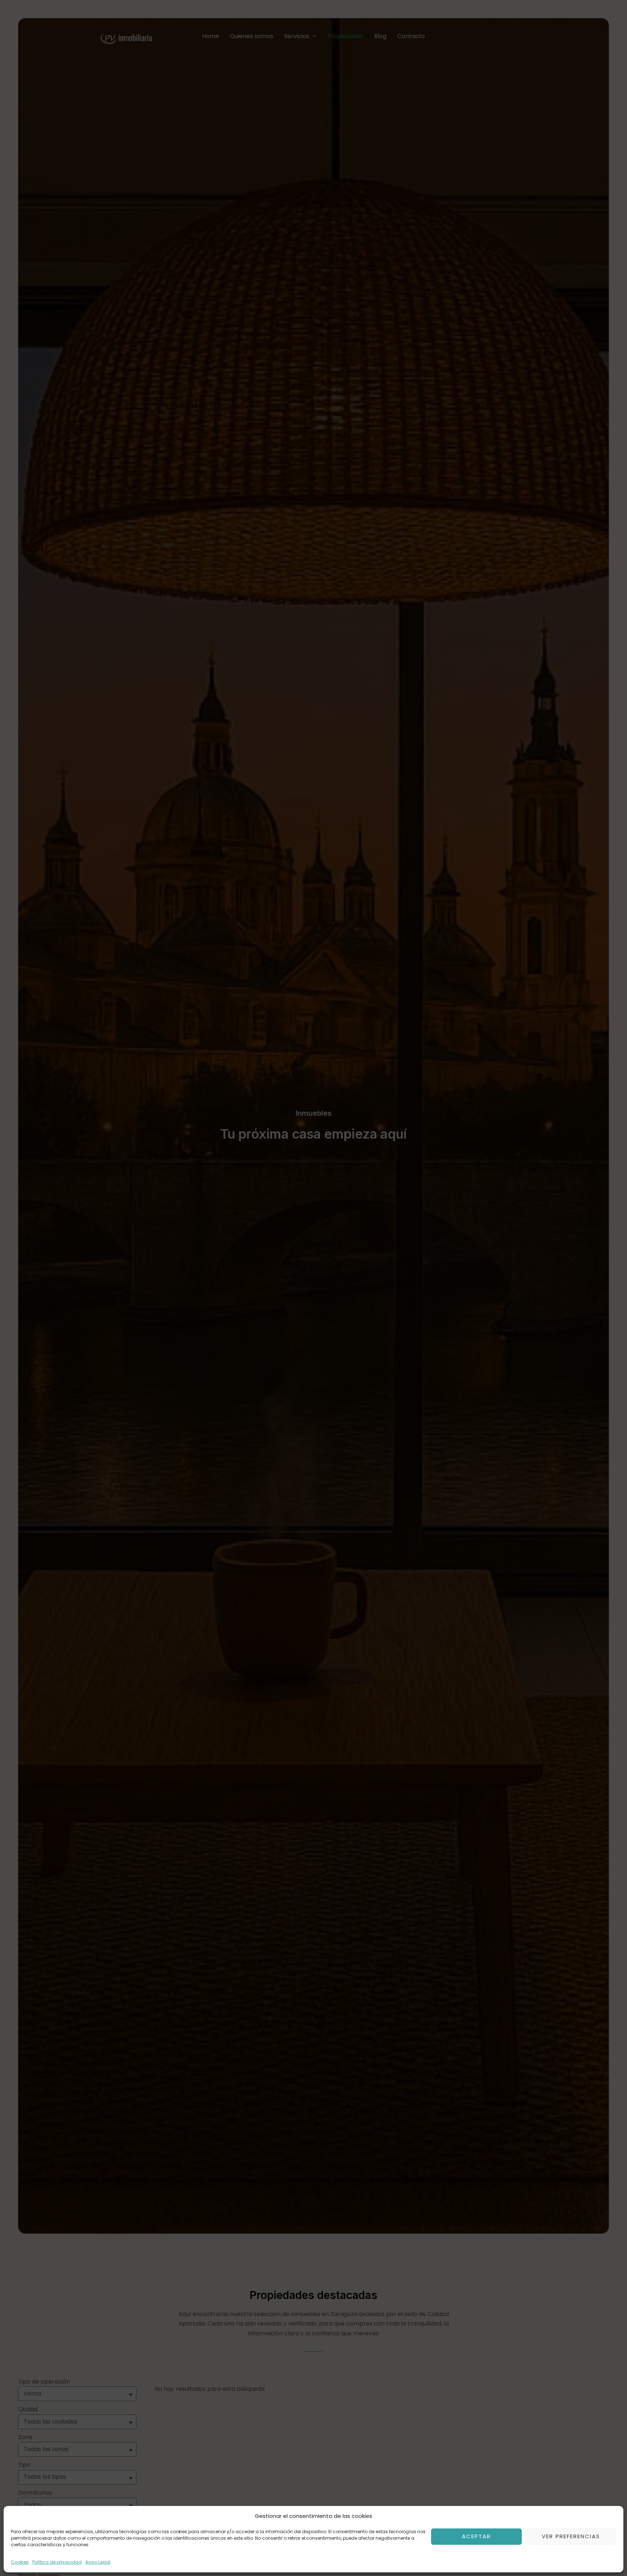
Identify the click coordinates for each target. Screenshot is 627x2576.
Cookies (20, 2562)
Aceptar (476, 2536)
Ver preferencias (571, 2536)
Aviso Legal (98, 2562)
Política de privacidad (57, 2562)
